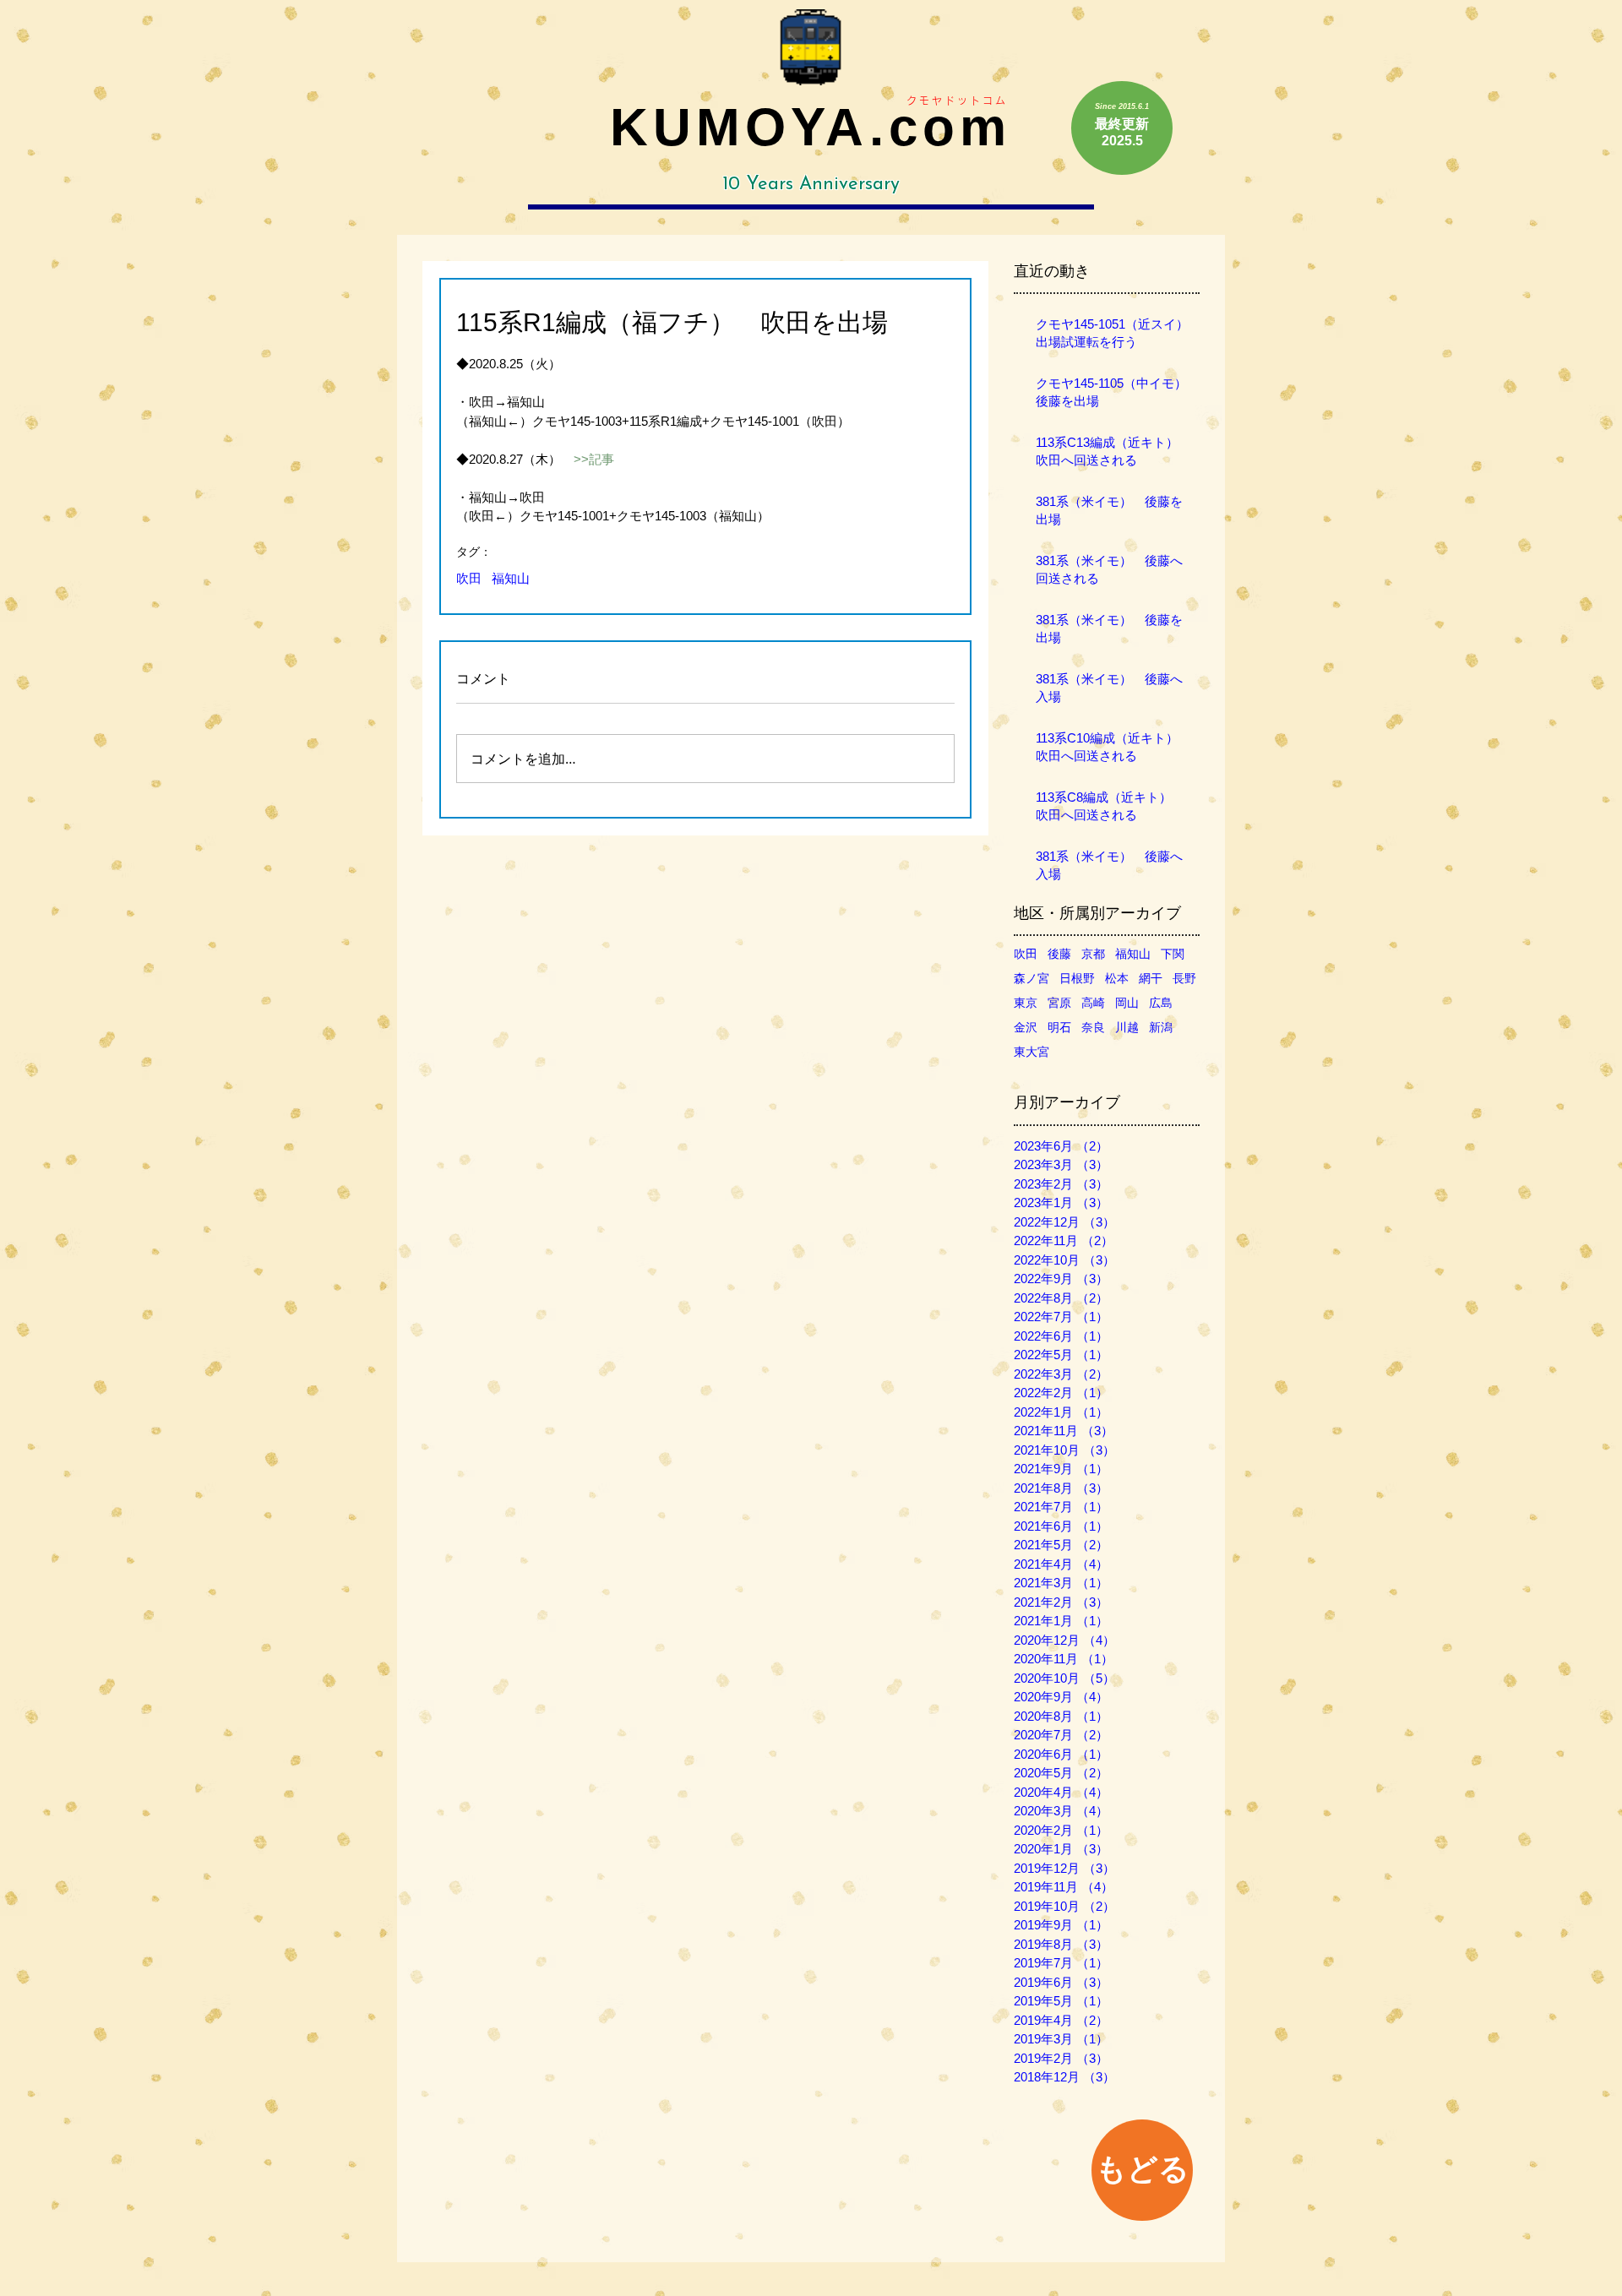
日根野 (1077, 978)
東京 (1026, 1003)
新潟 (1161, 1027)
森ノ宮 (1031, 978)
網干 (1151, 978)
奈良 (1093, 1027)
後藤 (1059, 954)
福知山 (511, 578)
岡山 (1127, 1003)
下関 (1173, 954)
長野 (1184, 978)
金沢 (1026, 1027)
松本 (1117, 978)
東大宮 (1031, 1052)
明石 (1059, 1027)
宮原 (1059, 1003)
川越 (1127, 1027)
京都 (1093, 954)
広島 (1161, 1003)
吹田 (469, 578)
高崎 (1093, 1003)
